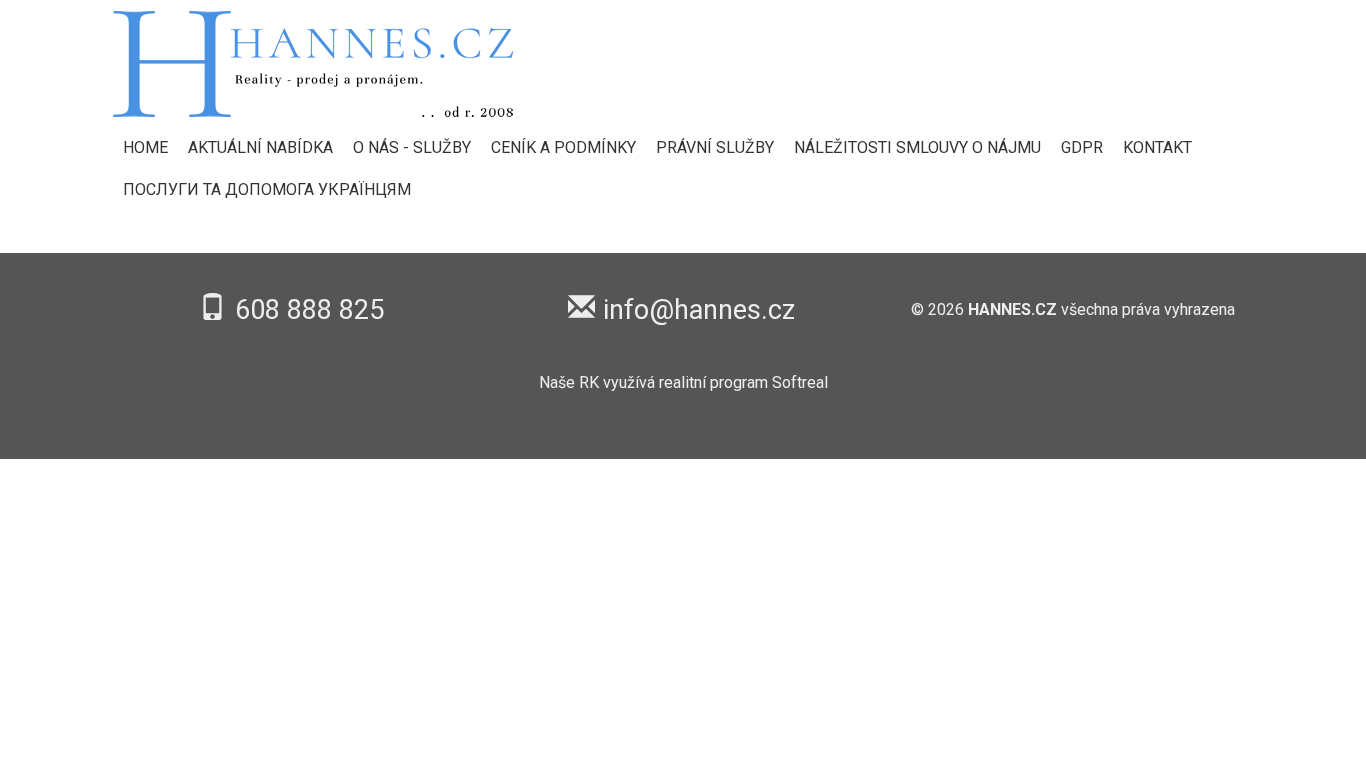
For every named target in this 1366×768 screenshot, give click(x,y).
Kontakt (1157, 147)
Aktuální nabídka (260, 147)
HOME (145, 147)
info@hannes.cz (699, 310)
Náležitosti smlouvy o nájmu (917, 147)
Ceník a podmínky (563, 147)
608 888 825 (309, 310)
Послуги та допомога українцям (267, 189)
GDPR (1082, 147)
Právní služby (715, 147)
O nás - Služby (412, 147)
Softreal (800, 382)
